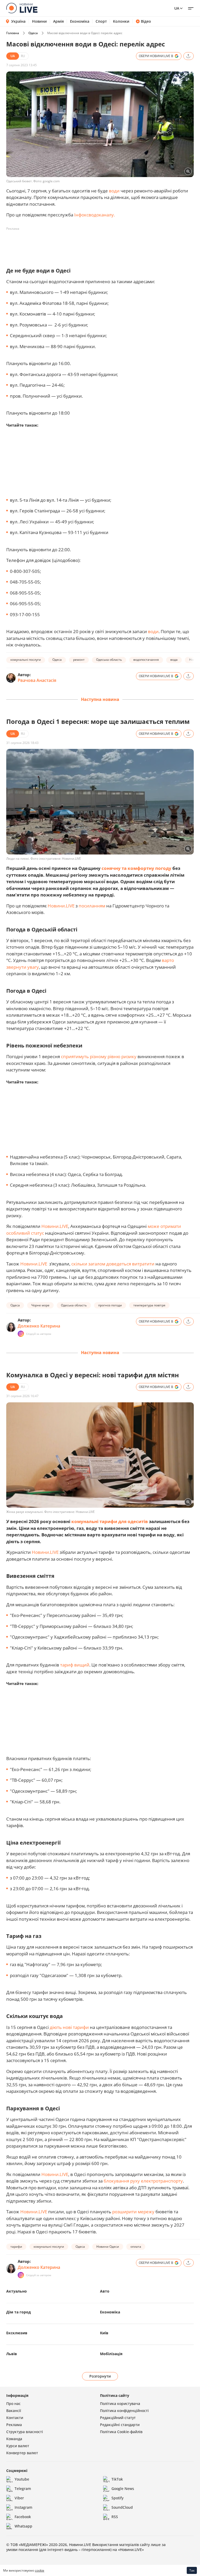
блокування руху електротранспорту (143, 2181)
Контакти (15, 2418)
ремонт (79, 660)
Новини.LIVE (61, 906)
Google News (123, 2489)
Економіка (80, 21)
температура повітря (149, 1305)
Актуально (17, 2291)
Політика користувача (120, 2404)
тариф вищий (75, 1665)
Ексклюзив (17, 2333)
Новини (39, 21)
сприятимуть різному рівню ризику (99, 1056)
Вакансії (14, 2411)
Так (192, 2570)
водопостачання (146, 660)
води (115, 191)
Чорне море (40, 1305)
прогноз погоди (110, 1305)
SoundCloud (122, 2507)
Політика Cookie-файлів (121, 2432)
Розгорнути (100, 2376)
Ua (177, 8)
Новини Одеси (108, 2247)
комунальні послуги (26, 660)
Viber (19, 2498)
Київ (104, 2333)
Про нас (13, 2404)
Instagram (23, 2507)
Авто (105, 2291)
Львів (12, 2354)
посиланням (92, 906)
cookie (40, 2570)
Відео (146, 21)
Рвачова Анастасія (37, 680)
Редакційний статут (118, 2418)
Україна (18, 21)
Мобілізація (111, 2354)
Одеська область (109, 660)
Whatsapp (23, 2526)
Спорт (101, 21)
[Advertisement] (101, 245)
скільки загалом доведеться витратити (113, 1264)
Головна (13, 33)
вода (174, 660)
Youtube (22, 2479)
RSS (115, 2517)
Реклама (14, 2425)
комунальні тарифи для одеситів (109, 1521)
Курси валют (18, 2446)
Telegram (23, 2489)
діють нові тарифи (70, 2027)
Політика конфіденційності (124, 2411)
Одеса (33, 33)
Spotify (117, 2498)
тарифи (16, 2247)
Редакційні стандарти (120, 2425)
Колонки (121, 21)
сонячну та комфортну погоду (136, 868)
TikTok (117, 2479)
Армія (58, 21)
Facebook (23, 2517)
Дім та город (18, 2312)
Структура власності (25, 2432)
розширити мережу (133, 2212)
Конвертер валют (22, 2453)
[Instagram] (21, 1334)
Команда (14, 2439)
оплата (136, 2247)
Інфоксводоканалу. (95, 215)
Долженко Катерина (39, 1326)
